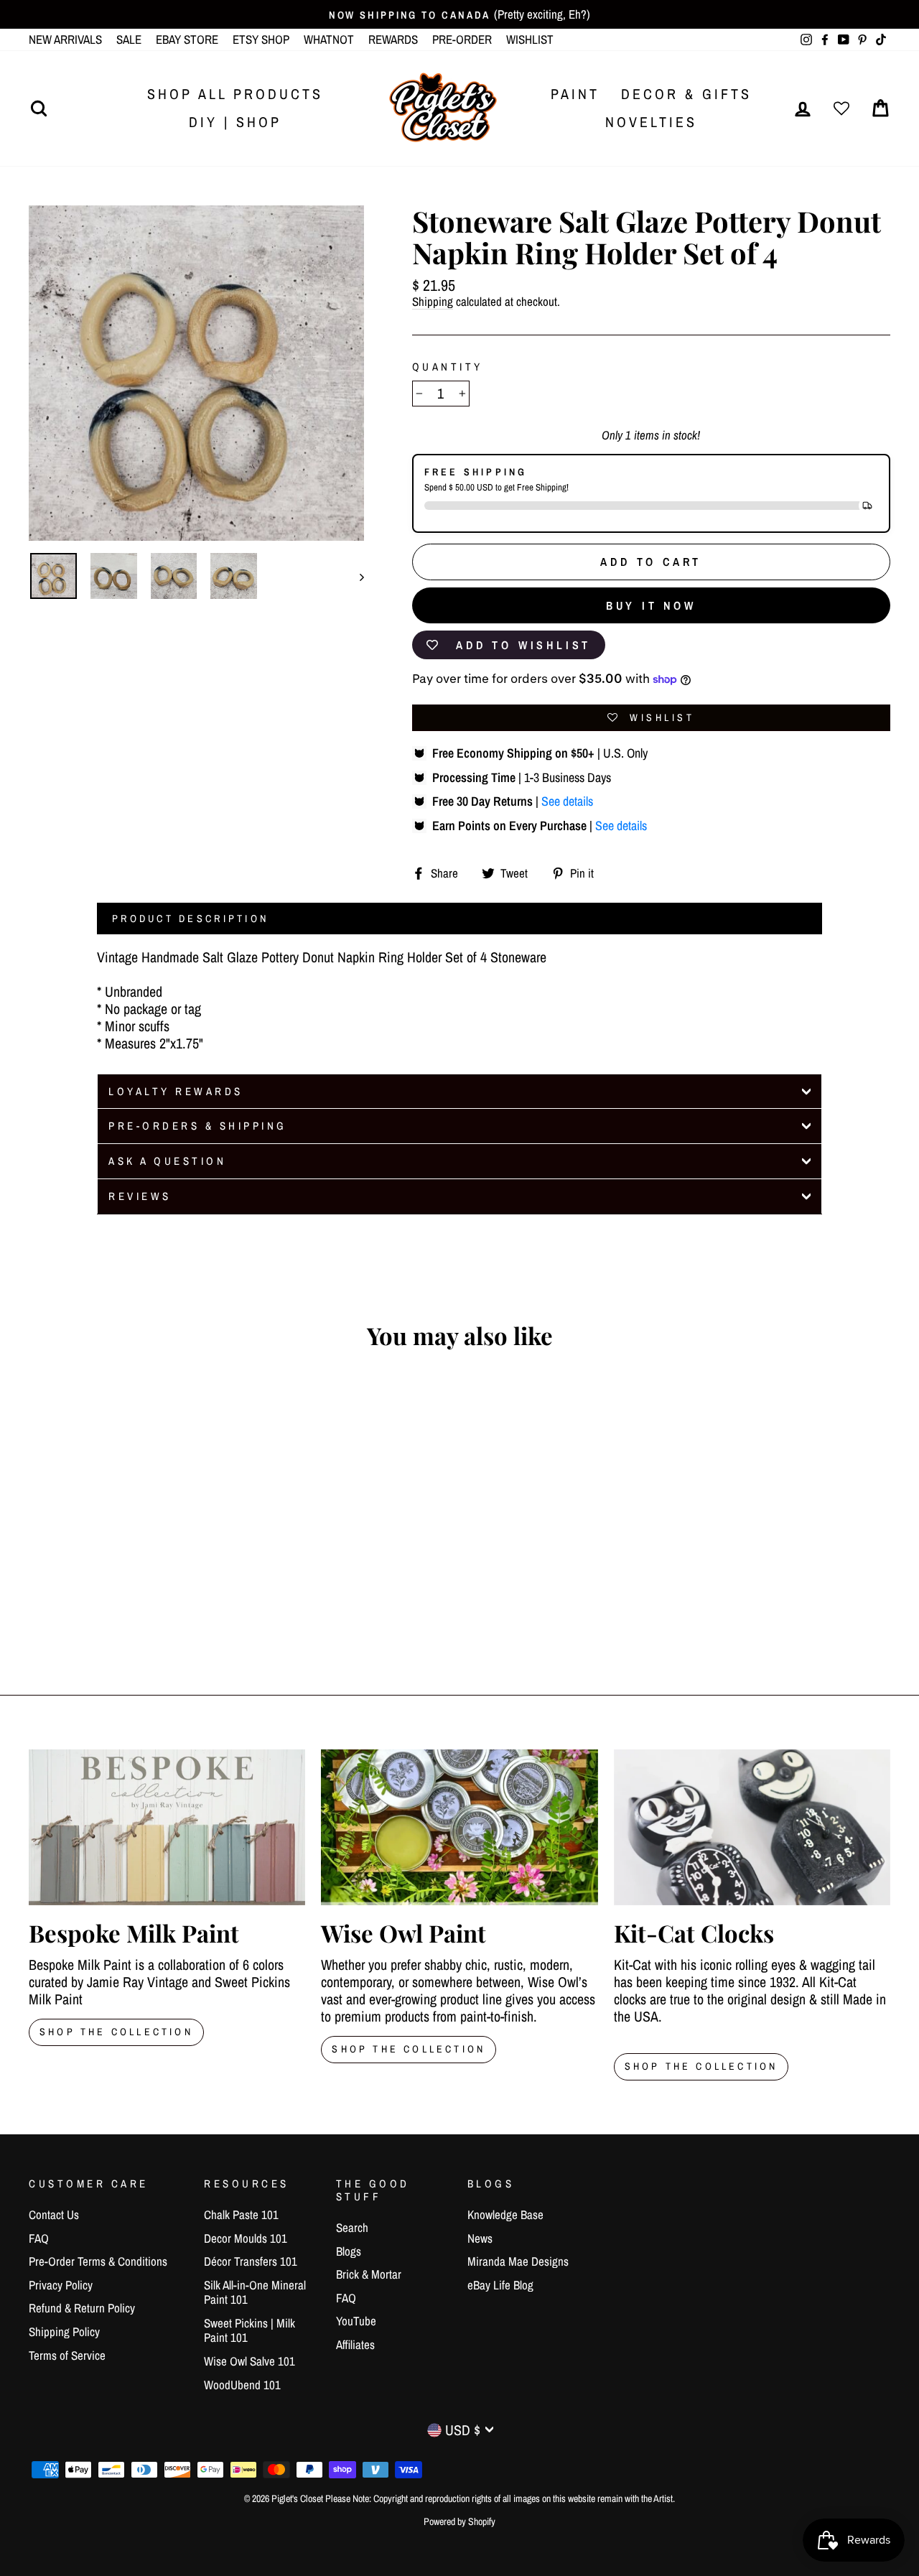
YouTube (356, 2321)
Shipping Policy (64, 2331)
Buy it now (651, 605)
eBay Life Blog (500, 2285)
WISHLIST (530, 39)
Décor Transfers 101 (251, 2261)
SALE (129, 39)
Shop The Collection (116, 2032)
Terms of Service (67, 2355)
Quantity (448, 367)
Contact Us (54, 2214)
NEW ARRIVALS (65, 39)
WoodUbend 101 (242, 2385)
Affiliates (355, 2344)
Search (352, 2227)
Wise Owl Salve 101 (249, 2361)
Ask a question (167, 1161)
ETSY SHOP (261, 39)
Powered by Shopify (459, 2521)
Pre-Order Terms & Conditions (98, 2261)
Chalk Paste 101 (241, 2214)
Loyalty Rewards (176, 1091)
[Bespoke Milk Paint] (167, 1827)
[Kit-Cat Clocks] (752, 1827)
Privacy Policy (61, 2285)
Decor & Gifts (686, 94)
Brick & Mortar (369, 2274)
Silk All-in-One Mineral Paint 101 (255, 2292)
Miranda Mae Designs (518, 2261)
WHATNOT (329, 39)
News (480, 2238)
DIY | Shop (235, 122)
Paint (575, 94)
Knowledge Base (505, 2214)
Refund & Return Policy (82, 2308)
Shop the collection (409, 2049)
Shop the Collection (701, 2066)
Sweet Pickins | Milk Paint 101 (249, 2330)
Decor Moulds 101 (246, 2238)
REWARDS (393, 39)
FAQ (39, 2238)
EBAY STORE (187, 39)
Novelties (651, 122)
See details (567, 801)
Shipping (433, 302)
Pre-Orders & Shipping (198, 1126)
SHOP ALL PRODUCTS (235, 94)
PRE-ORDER (462, 39)
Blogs (349, 2251)
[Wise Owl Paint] (459, 1827)
